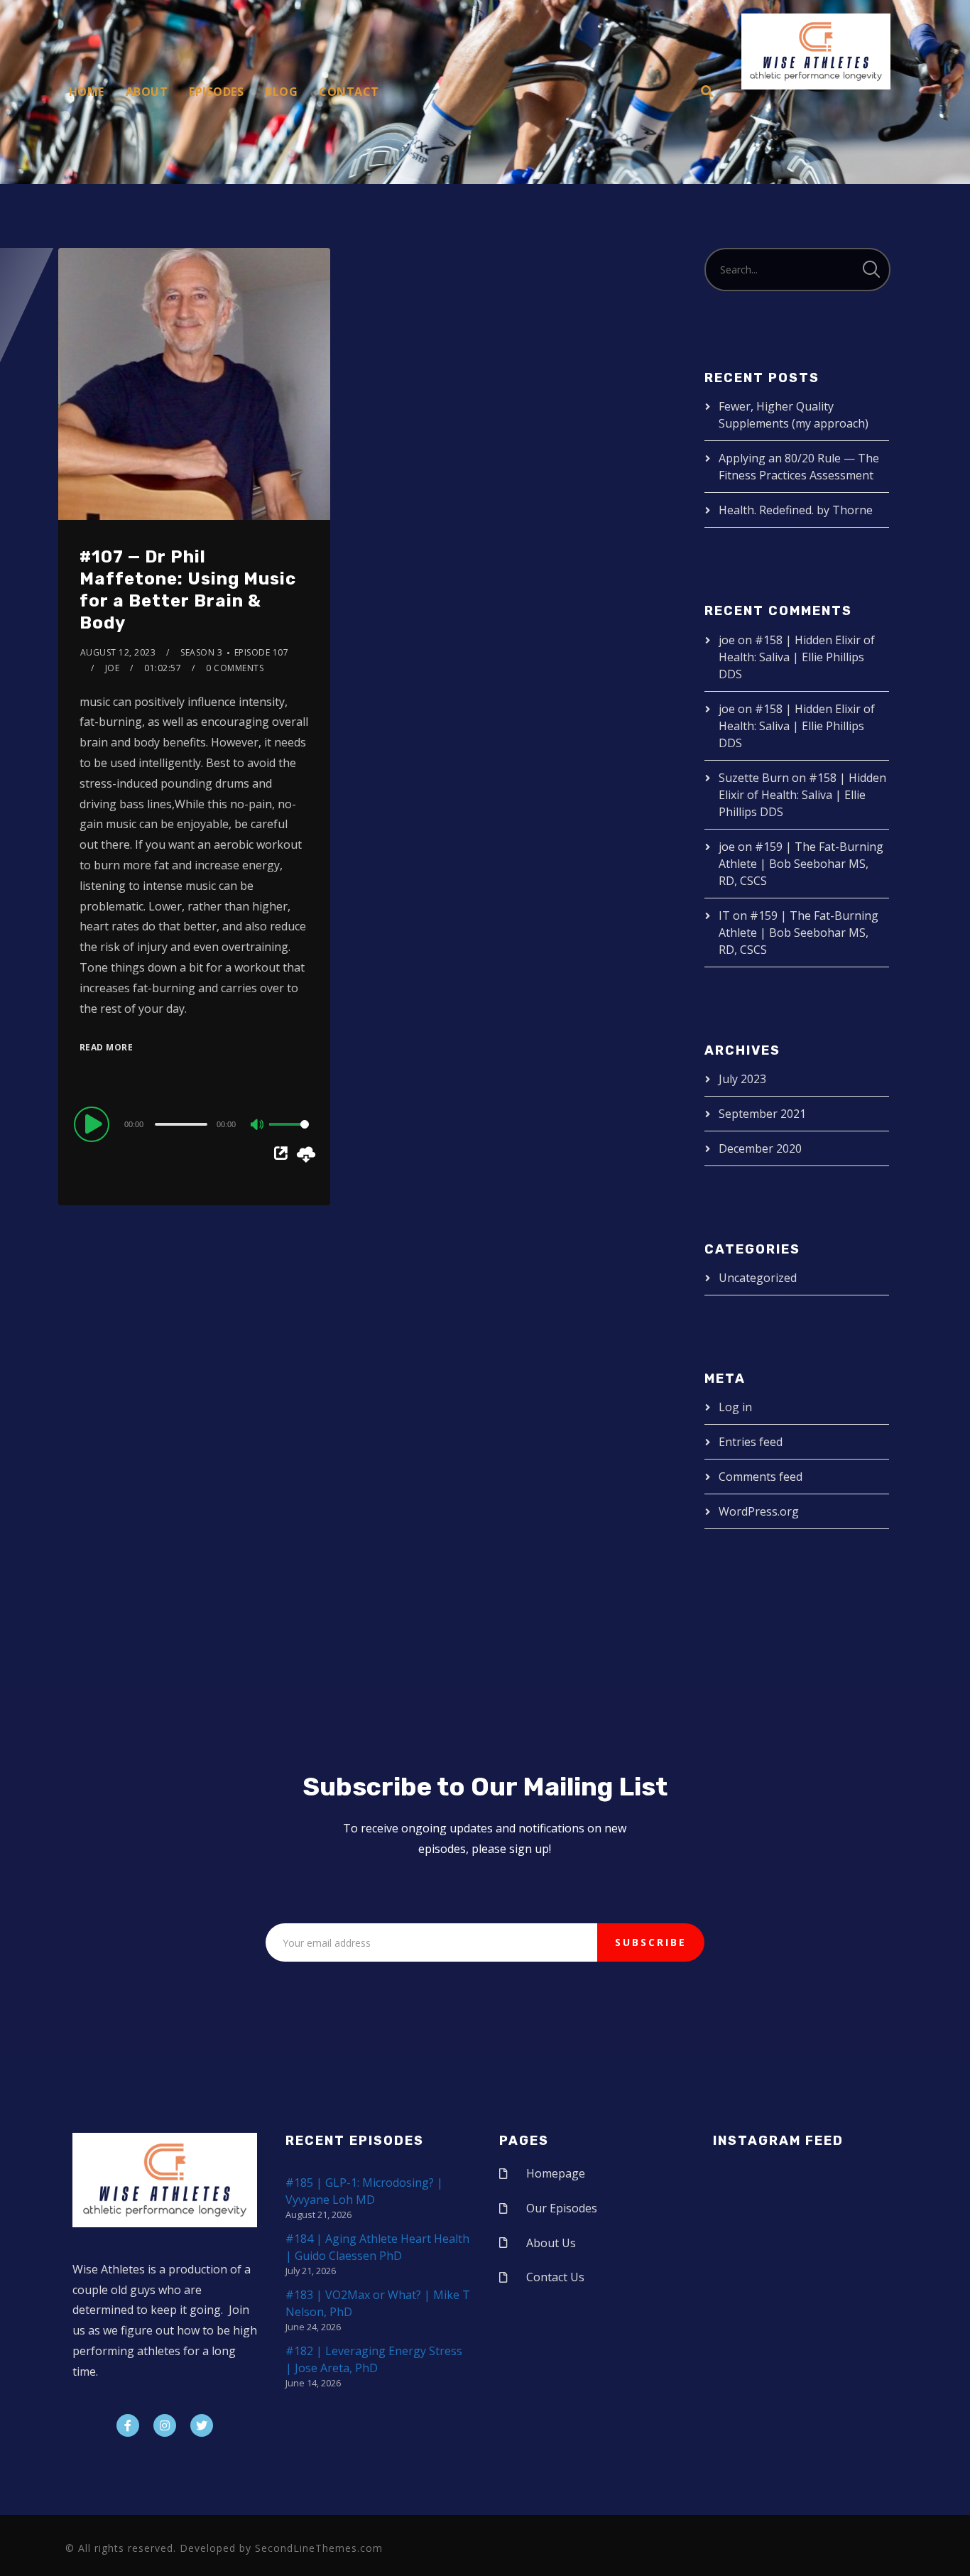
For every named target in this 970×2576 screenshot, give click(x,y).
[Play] (94, 1124)
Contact (349, 92)
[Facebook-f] (128, 2425)
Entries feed (751, 1442)
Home (87, 92)
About (147, 92)
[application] (194, 1124)
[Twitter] (202, 2425)
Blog (281, 92)
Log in (735, 1407)
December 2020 (760, 1148)
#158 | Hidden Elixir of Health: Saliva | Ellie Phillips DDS (797, 657)
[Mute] (258, 1126)
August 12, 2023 (118, 652)
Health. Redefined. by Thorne (796, 510)
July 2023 (742, 1079)
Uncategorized (758, 1278)
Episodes (216, 92)
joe (113, 668)
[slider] (289, 1136)
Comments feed (761, 1477)
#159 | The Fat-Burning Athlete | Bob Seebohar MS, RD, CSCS (801, 864)
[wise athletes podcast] (816, 56)
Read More (107, 1047)
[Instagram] (165, 2425)
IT (724, 915)
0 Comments (235, 668)
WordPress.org (759, 1511)
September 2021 (762, 1114)
